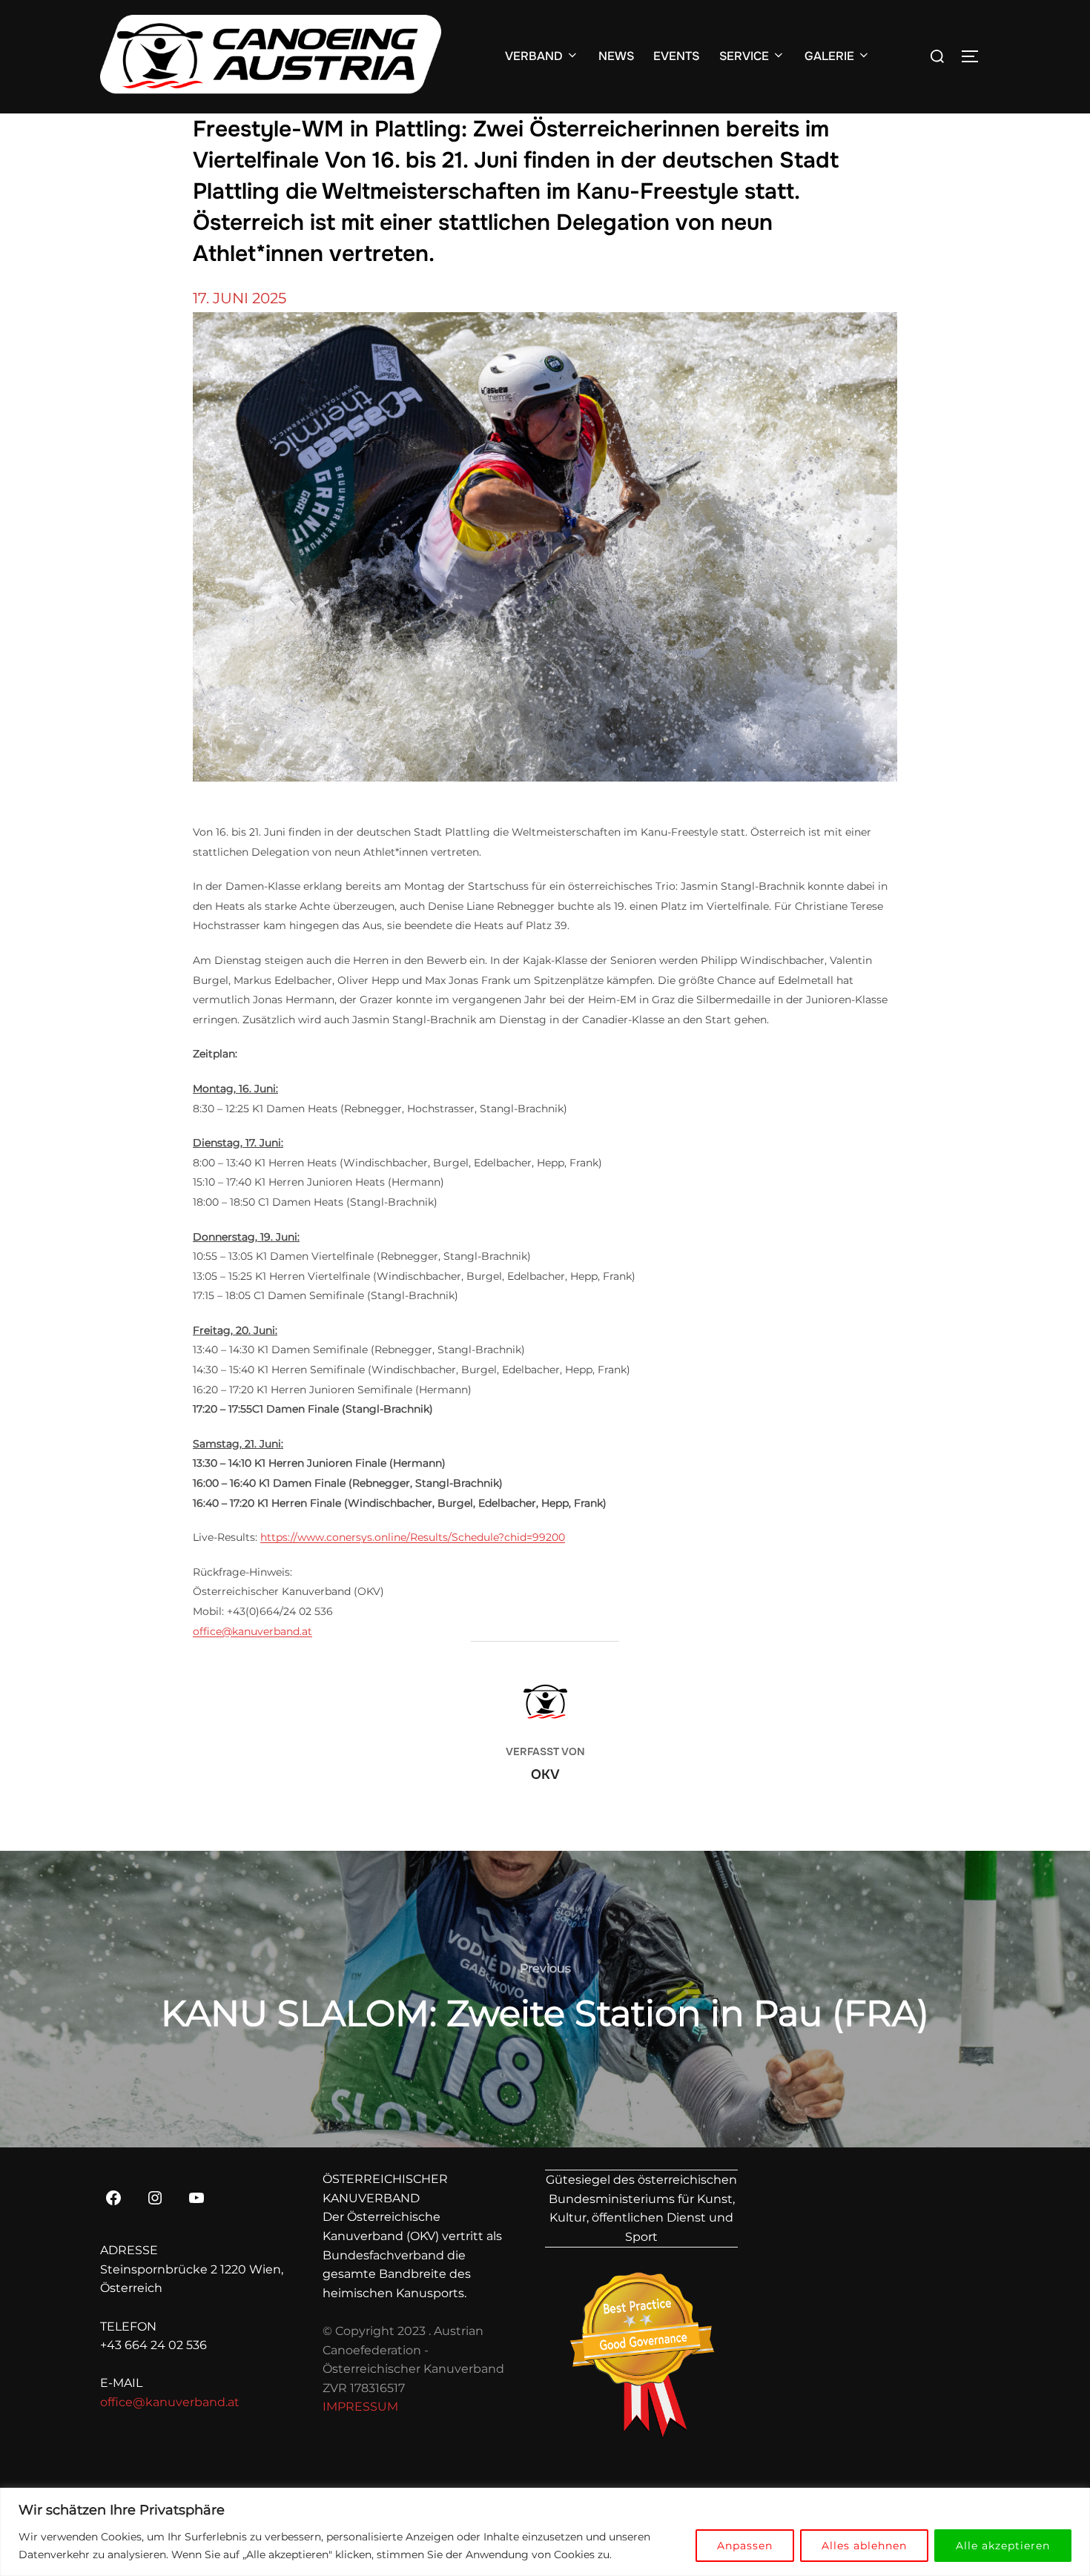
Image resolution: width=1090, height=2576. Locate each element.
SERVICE (744, 56)
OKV (545, 1774)
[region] (545, 2532)
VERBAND (534, 56)
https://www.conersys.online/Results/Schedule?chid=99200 (413, 1537)
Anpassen (745, 2546)
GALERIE (829, 56)
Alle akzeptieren (1003, 2546)
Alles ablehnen (864, 2546)
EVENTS (676, 56)
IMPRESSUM (360, 2407)
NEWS (616, 56)
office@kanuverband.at (252, 1631)
